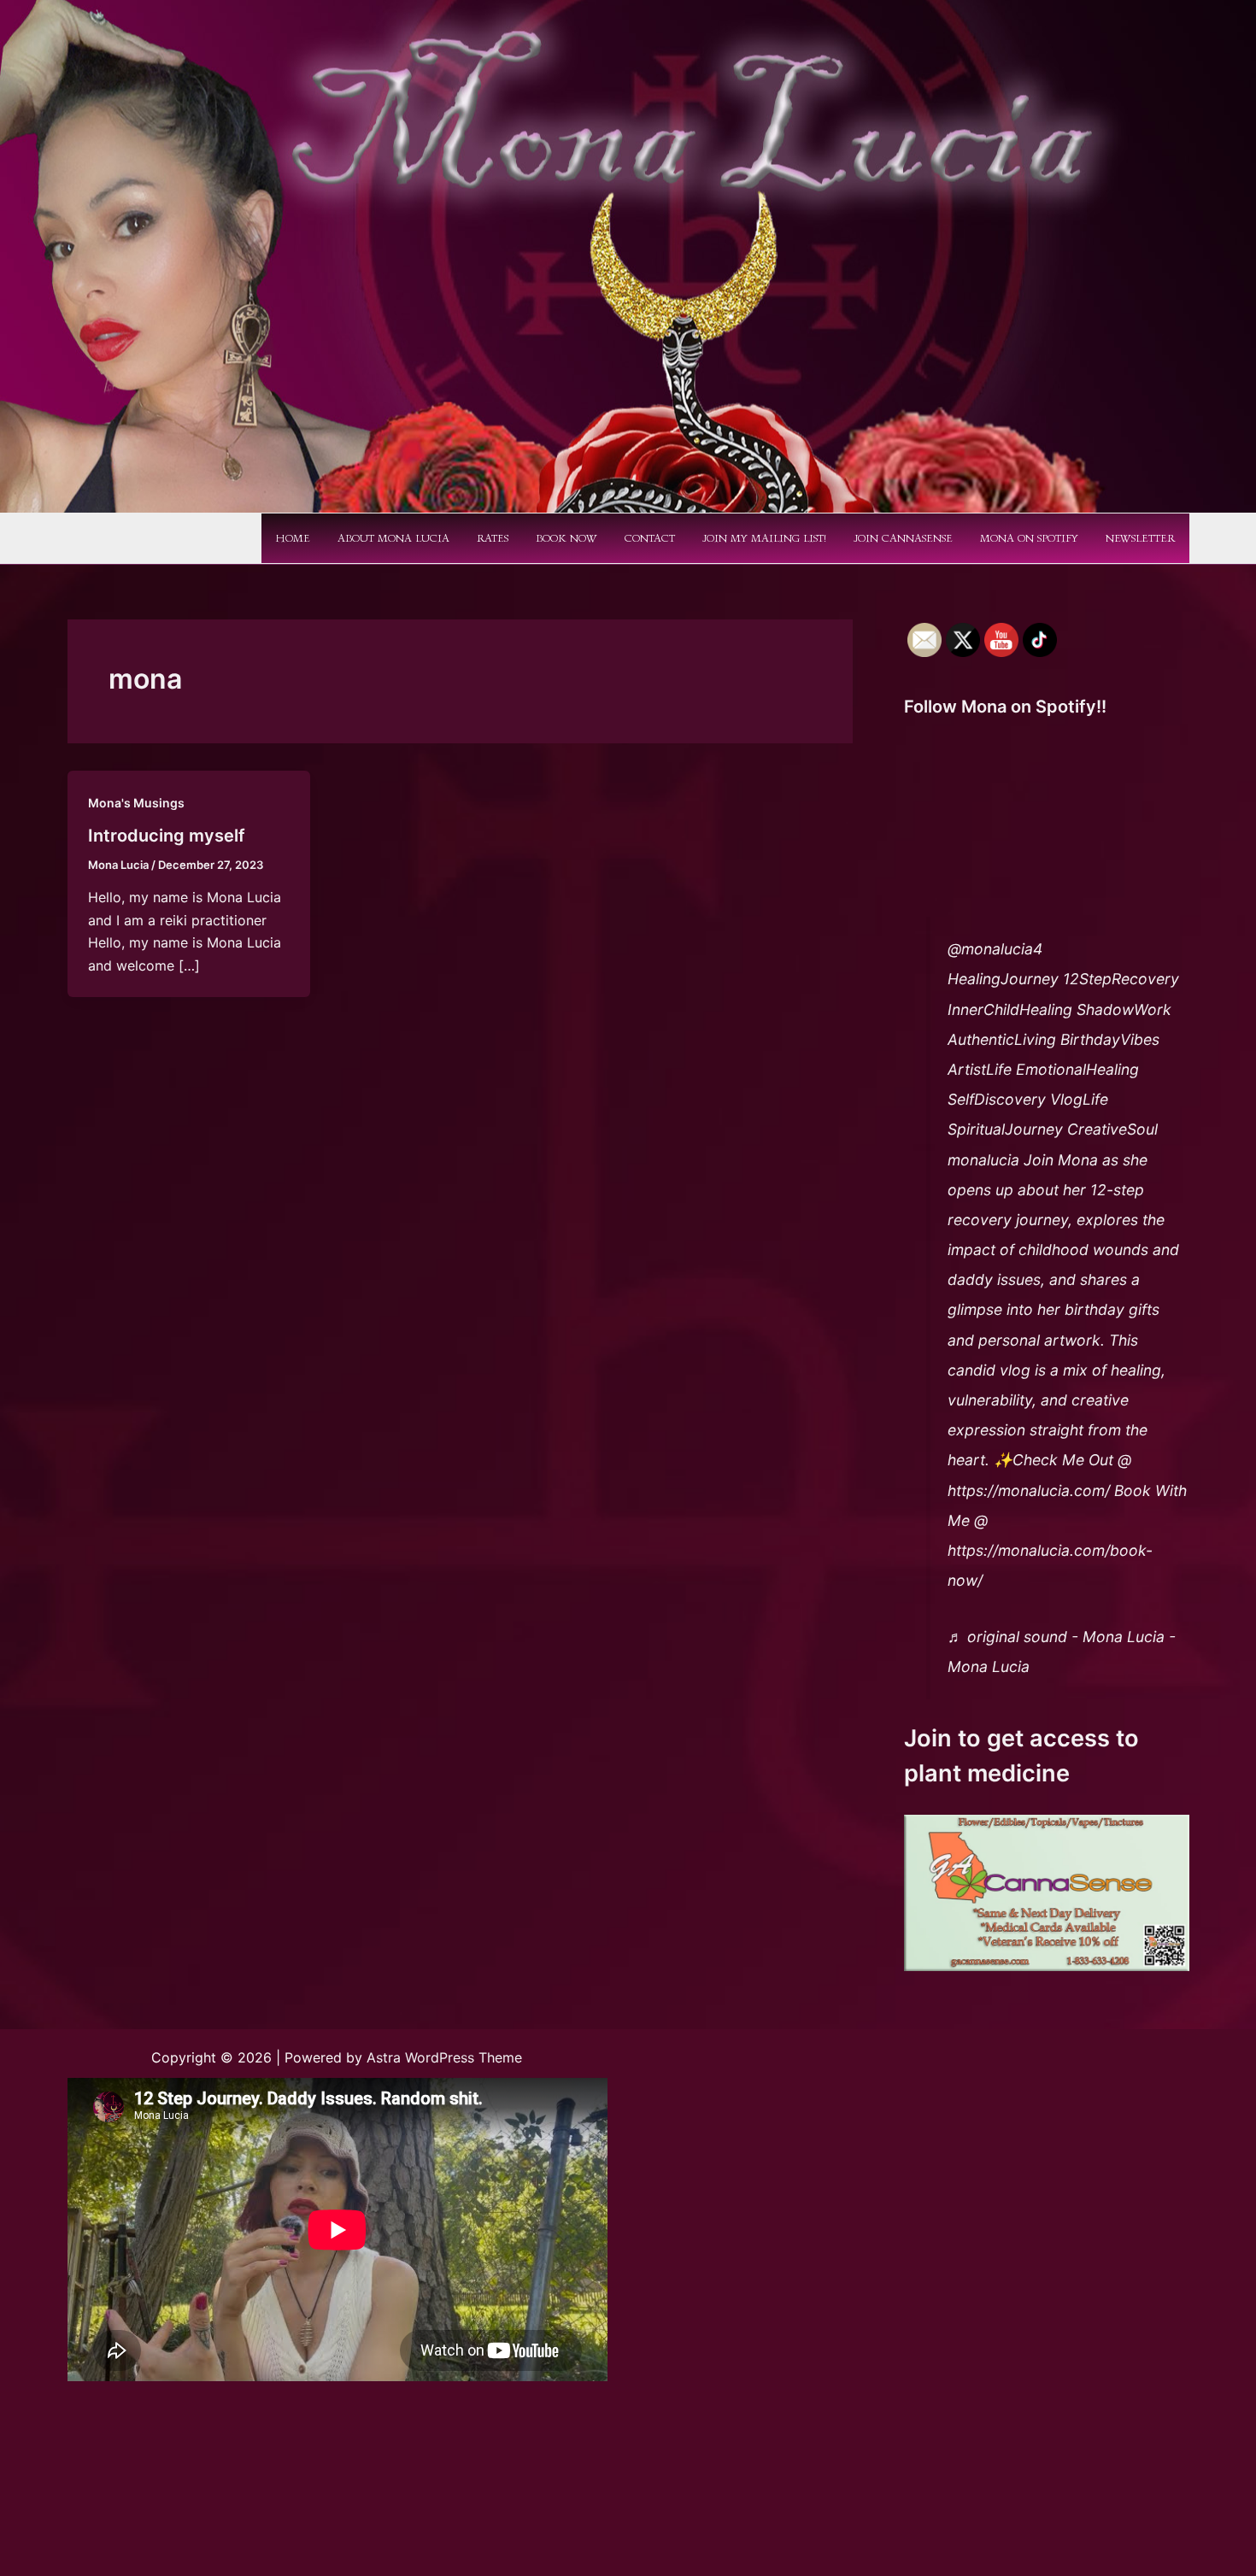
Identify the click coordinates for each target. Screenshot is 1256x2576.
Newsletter (1141, 538)
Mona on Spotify (1029, 538)
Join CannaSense (903, 538)
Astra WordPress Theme (444, 2057)
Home (293, 538)
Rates (493, 538)
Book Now (566, 538)
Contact (650, 538)
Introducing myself (167, 836)
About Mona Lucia (393, 538)
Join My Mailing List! (764, 538)
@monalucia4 (995, 949)
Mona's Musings (136, 803)
